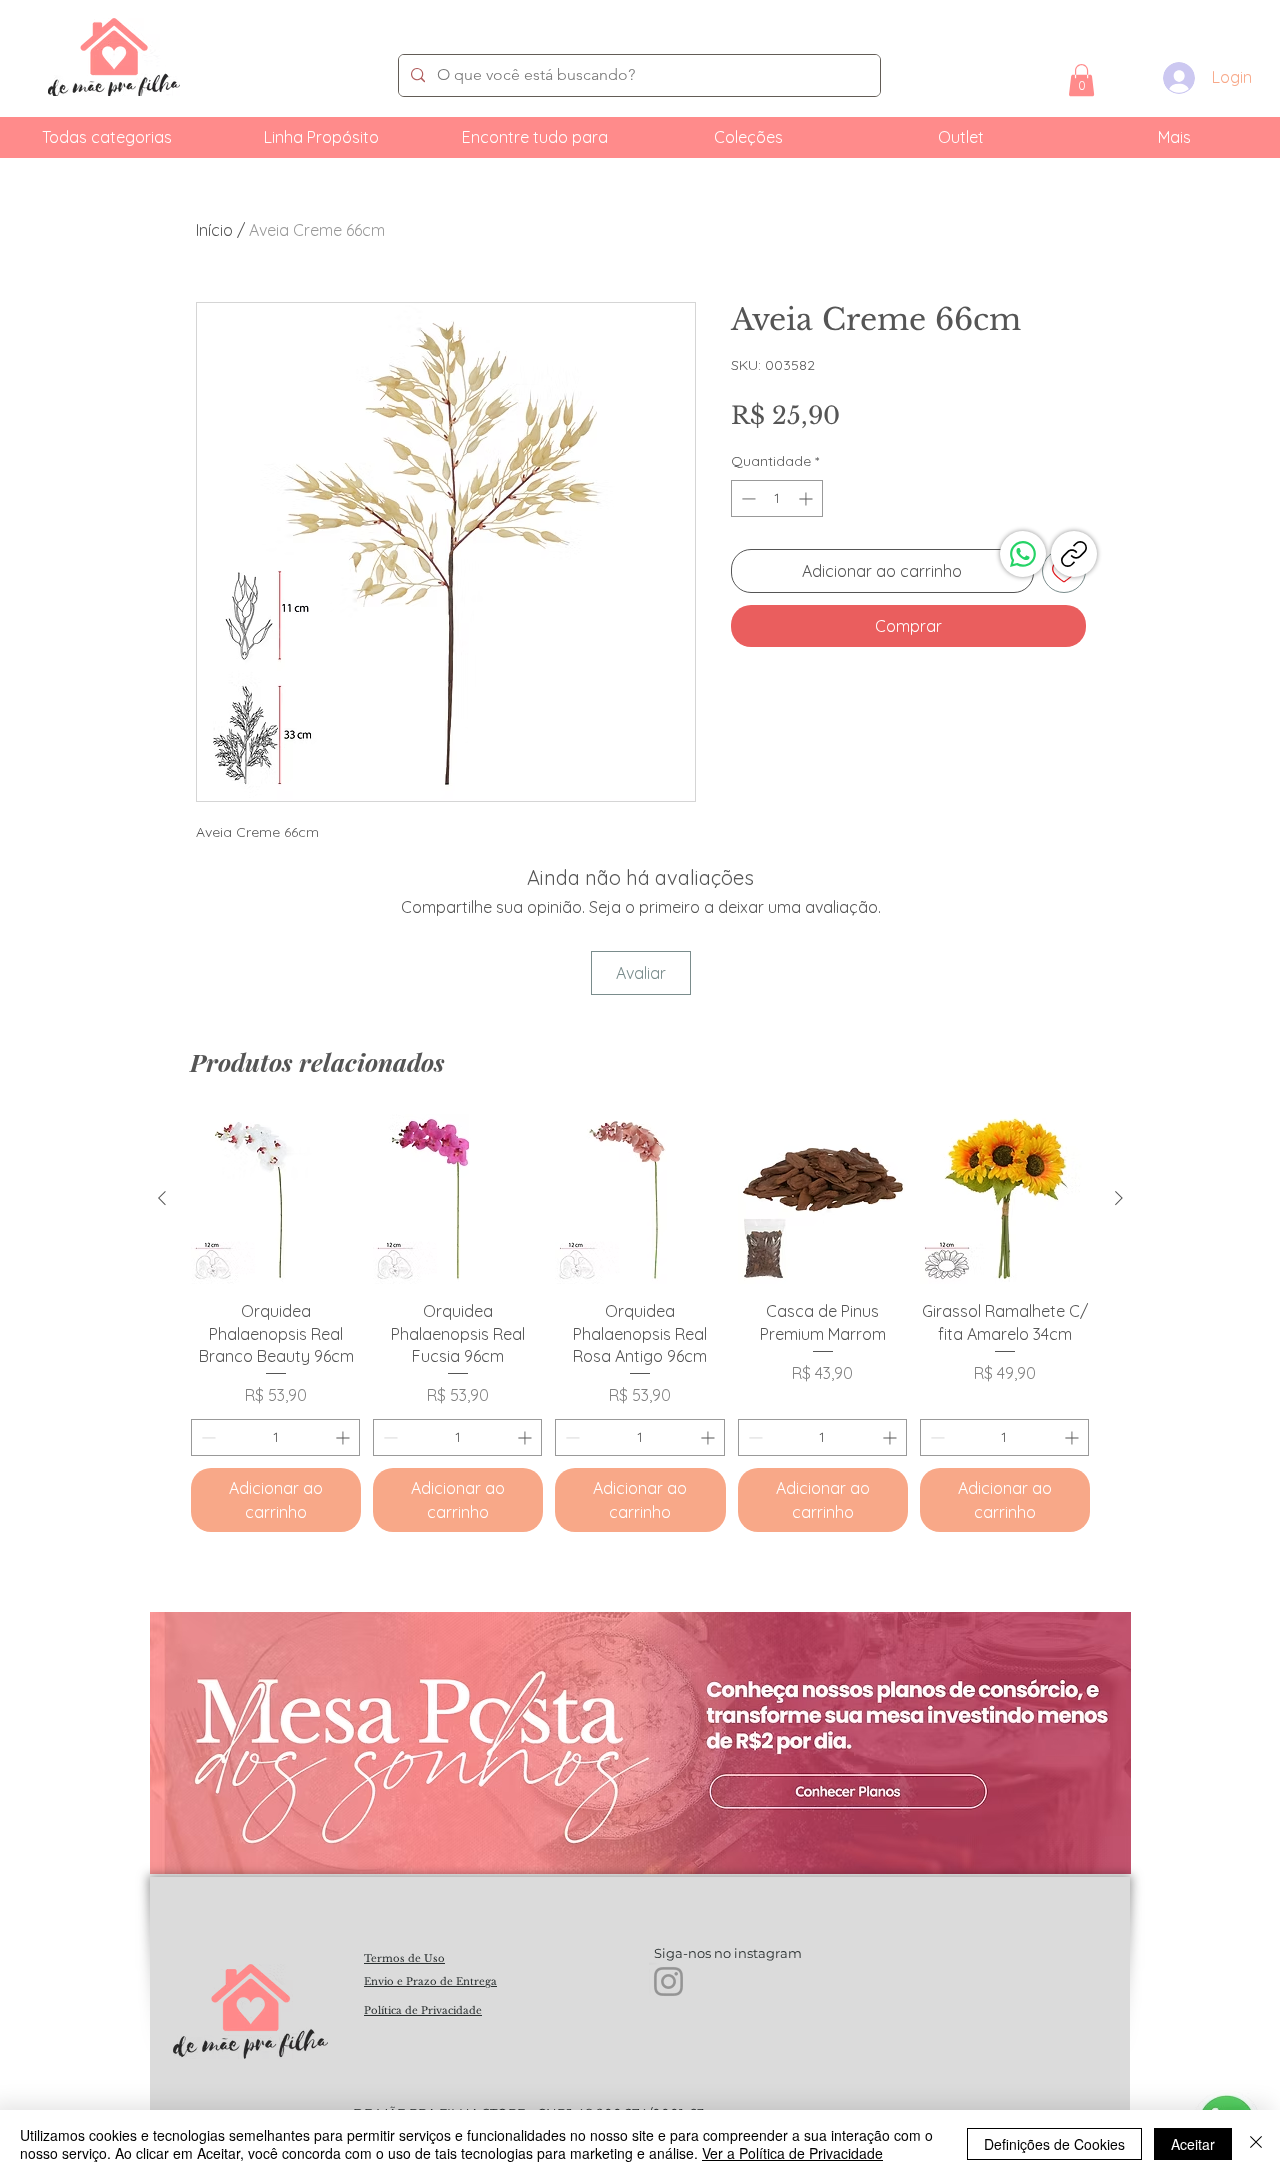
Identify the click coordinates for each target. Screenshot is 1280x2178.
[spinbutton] (777, 498)
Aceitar (1193, 2144)
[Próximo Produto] (1119, 1198)
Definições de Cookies (1054, 2144)
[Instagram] (668, 1981)
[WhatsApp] (1023, 554)
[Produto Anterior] (162, 1198)
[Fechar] (1256, 2144)
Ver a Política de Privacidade (792, 2153)
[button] (1081, 80)
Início (214, 230)
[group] (640, 1323)
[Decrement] (746, 498)
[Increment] (807, 498)
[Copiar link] (1074, 554)
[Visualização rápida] (276, 1199)
